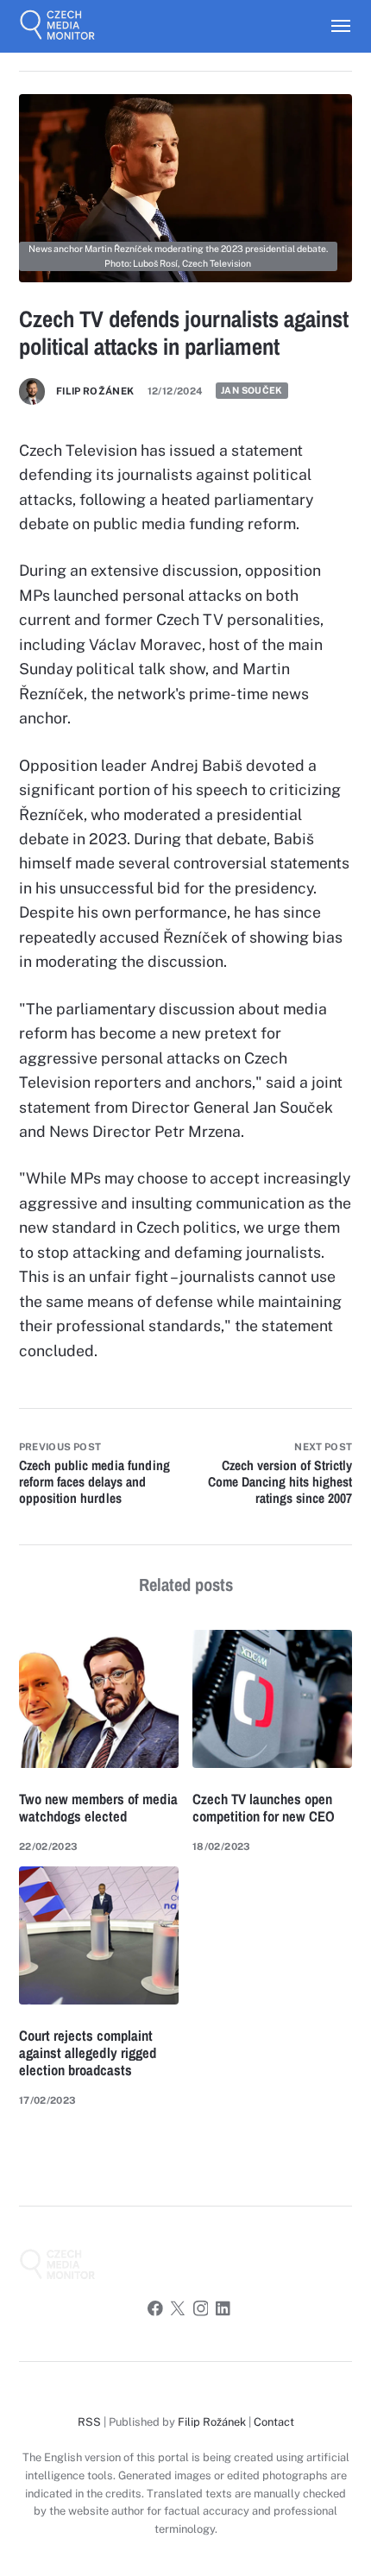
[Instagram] (201, 2311)
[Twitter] (178, 2311)
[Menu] (333, 26)
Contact (274, 2422)
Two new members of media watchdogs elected (98, 1808)
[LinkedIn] (223, 2311)
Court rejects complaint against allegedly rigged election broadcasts (88, 2053)
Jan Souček (252, 391)
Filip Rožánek (95, 391)
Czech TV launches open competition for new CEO (264, 1808)
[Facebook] (155, 2311)
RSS (89, 2422)
